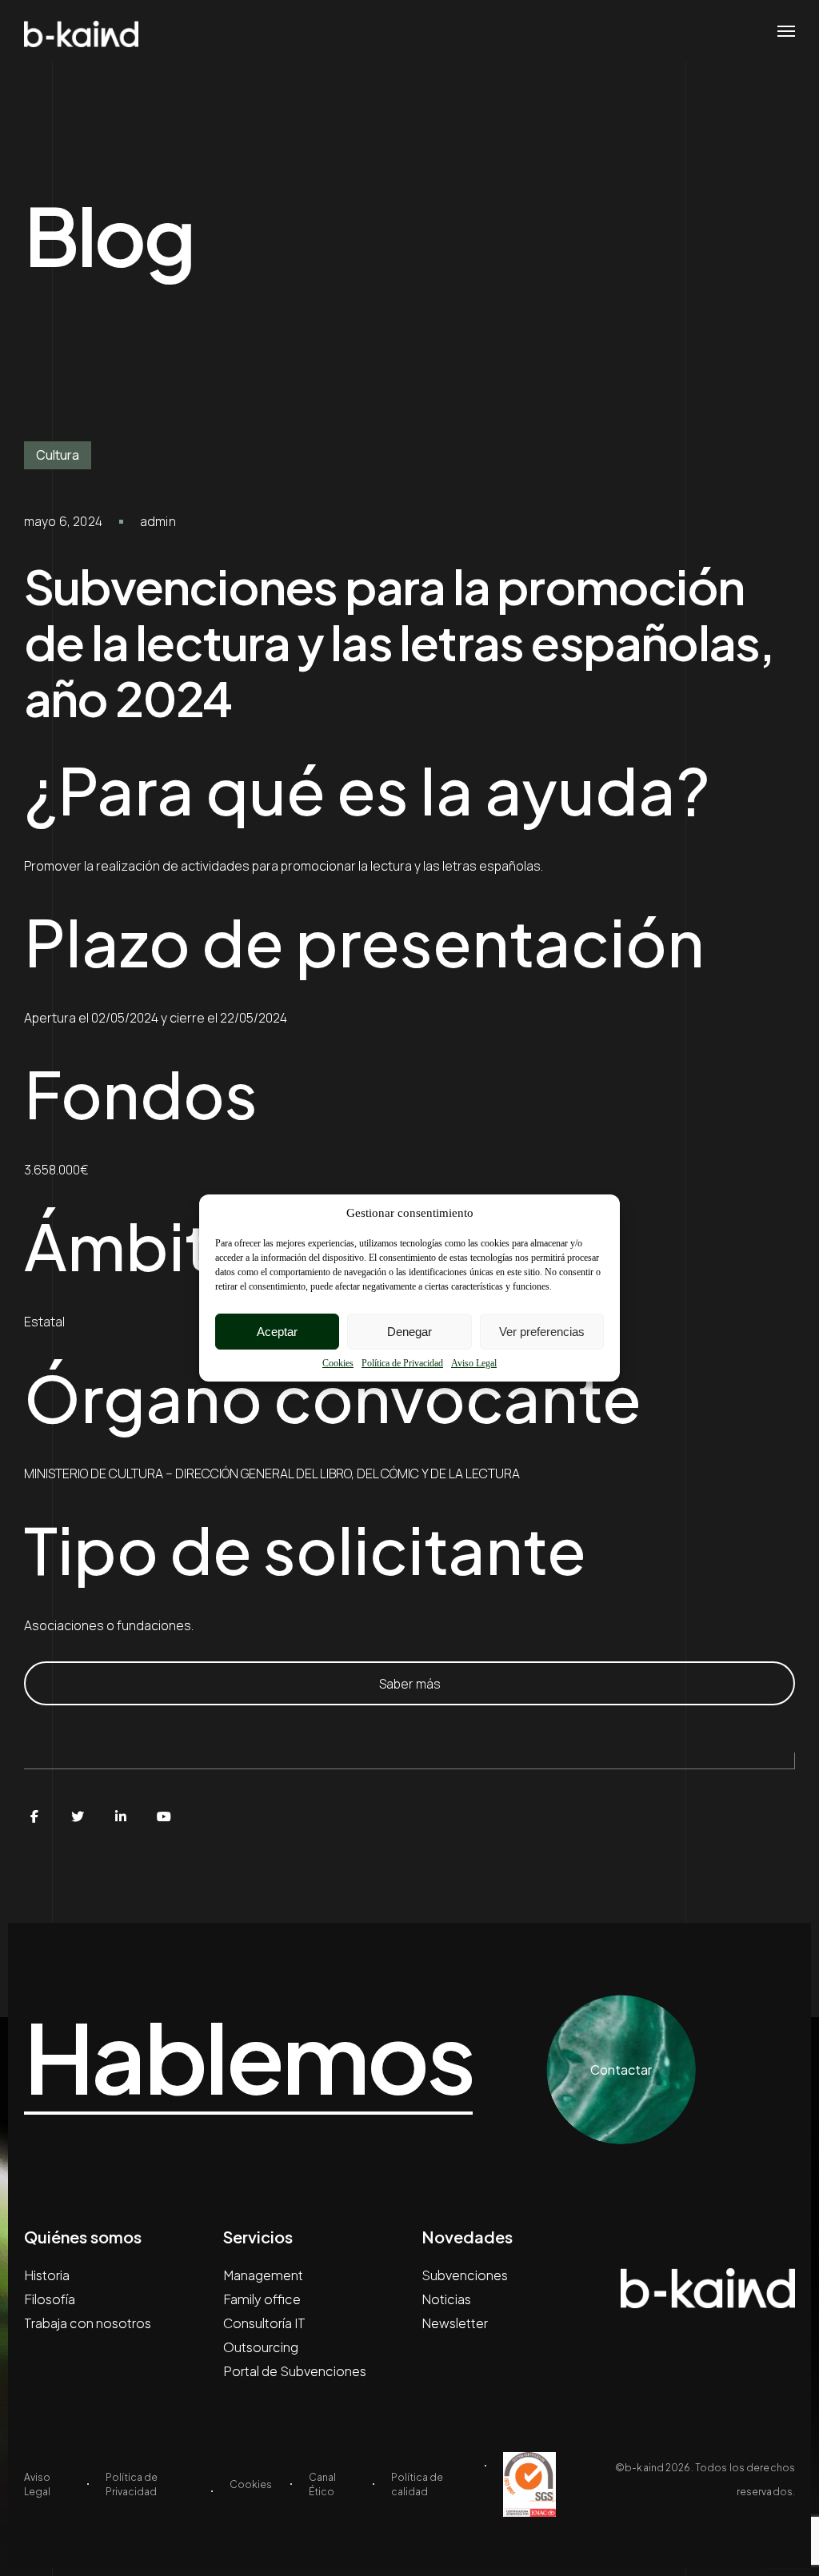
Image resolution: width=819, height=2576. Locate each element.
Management (263, 2275)
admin (158, 521)
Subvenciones (465, 2275)
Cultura (58, 455)
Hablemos (248, 2058)
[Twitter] (78, 1816)
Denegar (409, 1332)
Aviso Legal (474, 1363)
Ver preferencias (542, 1332)
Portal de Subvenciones (295, 2371)
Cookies (338, 1363)
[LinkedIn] (121, 1816)
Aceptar (277, 1332)
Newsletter (455, 2323)
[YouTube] (164, 1816)
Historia (47, 2275)
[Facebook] (34, 1816)
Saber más (410, 1684)
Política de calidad (417, 2484)
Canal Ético (322, 2484)
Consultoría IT (264, 2323)
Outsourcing (261, 2347)
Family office (262, 2299)
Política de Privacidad (402, 1363)
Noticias (446, 2299)
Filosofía (50, 2299)
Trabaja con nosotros (88, 2323)
